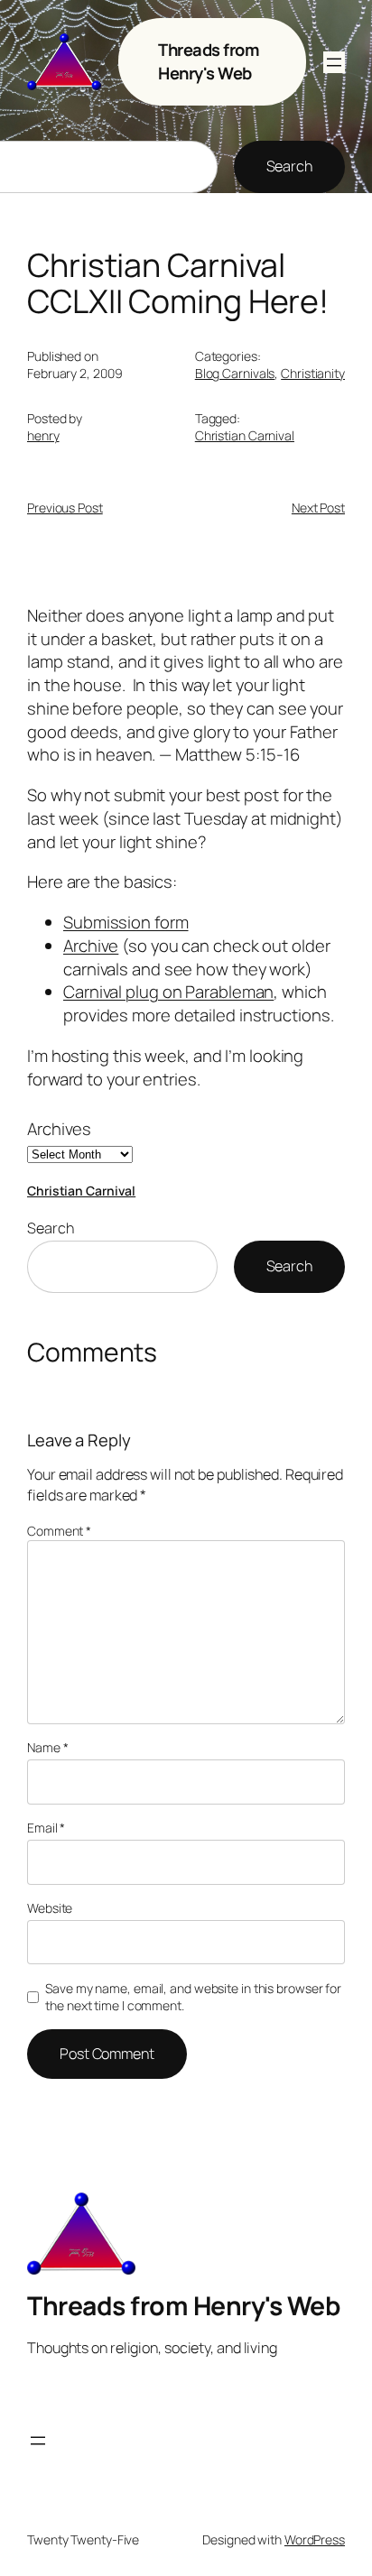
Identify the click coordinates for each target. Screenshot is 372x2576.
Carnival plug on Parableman (168, 992)
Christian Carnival (245, 435)
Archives (59, 1129)
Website (50, 1908)
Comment (59, 1531)
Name (47, 1747)
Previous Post (65, 508)
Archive (91, 946)
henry (43, 435)
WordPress (315, 2539)
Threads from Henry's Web (209, 61)
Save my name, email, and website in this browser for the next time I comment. (193, 1997)
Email (46, 1828)
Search (289, 166)
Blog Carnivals (235, 373)
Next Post (318, 508)
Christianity (313, 373)
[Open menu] (334, 62)
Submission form (126, 922)
